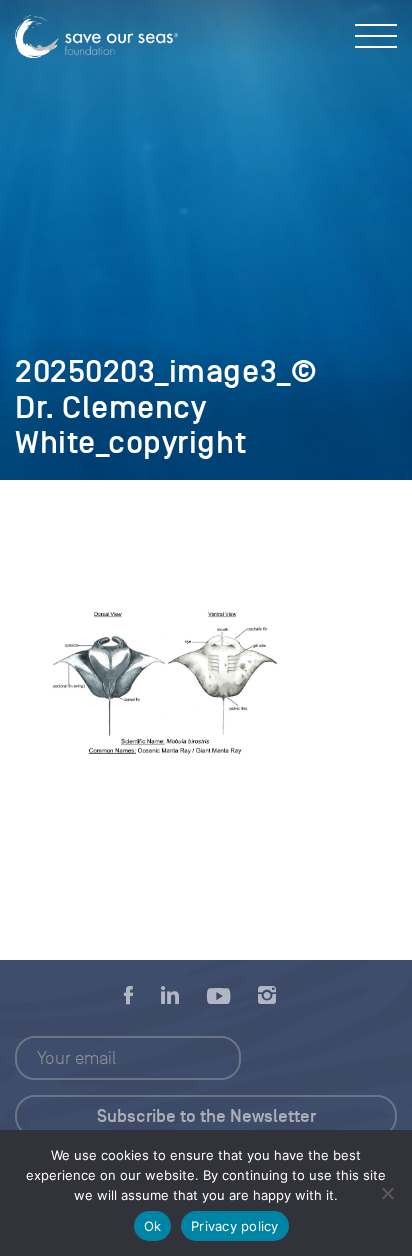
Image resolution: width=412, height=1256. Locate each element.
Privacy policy (235, 1226)
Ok (153, 1226)
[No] (387, 1193)
